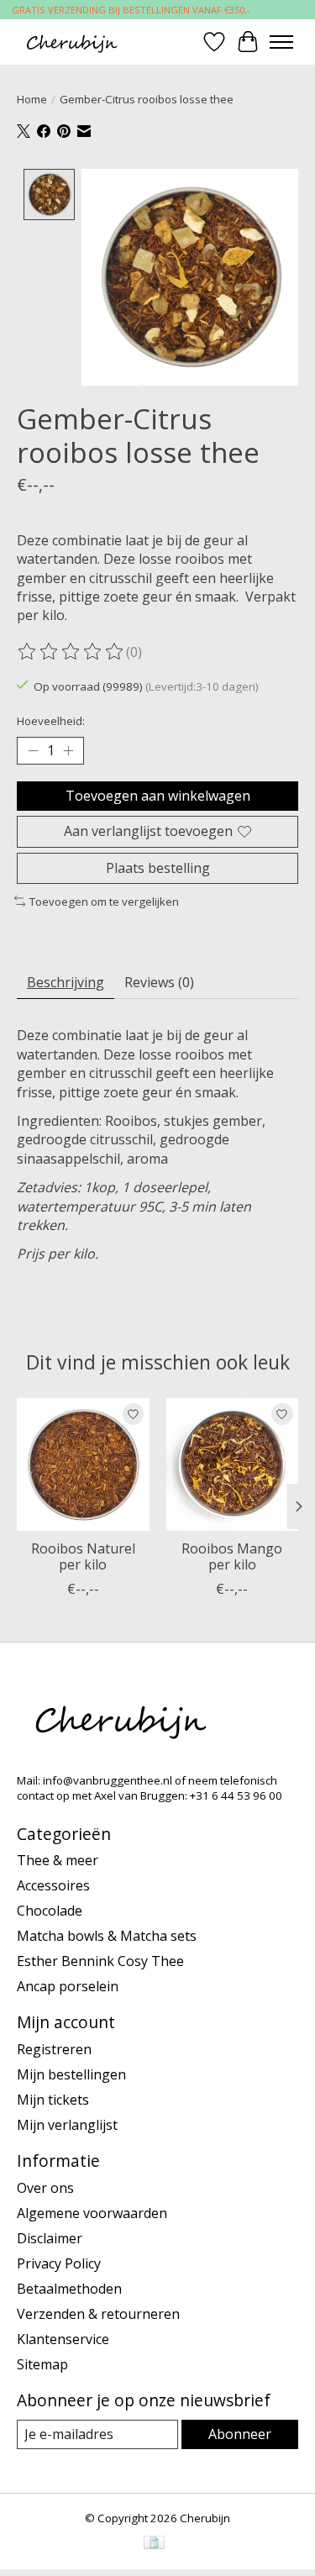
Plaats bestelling (158, 868)
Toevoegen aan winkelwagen (158, 796)
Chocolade (50, 1911)
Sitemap (42, 2364)
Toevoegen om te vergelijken (104, 902)
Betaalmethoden (69, 2289)
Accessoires (53, 1885)
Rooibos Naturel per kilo (83, 1556)
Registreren (54, 2049)
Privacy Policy (59, 2263)
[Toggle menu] (281, 42)
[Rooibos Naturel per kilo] (83, 1464)
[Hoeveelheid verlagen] (33, 751)
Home (32, 99)
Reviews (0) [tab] (159, 982)
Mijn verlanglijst (67, 2125)
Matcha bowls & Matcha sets (107, 1936)
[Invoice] (154, 2544)
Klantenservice (63, 2339)
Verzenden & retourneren (98, 2314)
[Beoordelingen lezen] (71, 652)
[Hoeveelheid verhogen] (68, 751)
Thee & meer (58, 1860)
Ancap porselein (68, 1986)
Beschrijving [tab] (66, 982)
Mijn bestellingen (71, 2074)
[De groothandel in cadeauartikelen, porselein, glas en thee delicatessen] (71, 42)
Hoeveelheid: (51, 721)
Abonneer (240, 2434)
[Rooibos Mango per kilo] (233, 1464)
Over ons (45, 2188)
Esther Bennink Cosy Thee (100, 1961)
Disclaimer (50, 2238)
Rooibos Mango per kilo (232, 1556)
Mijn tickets (53, 2100)
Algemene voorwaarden (92, 2213)
